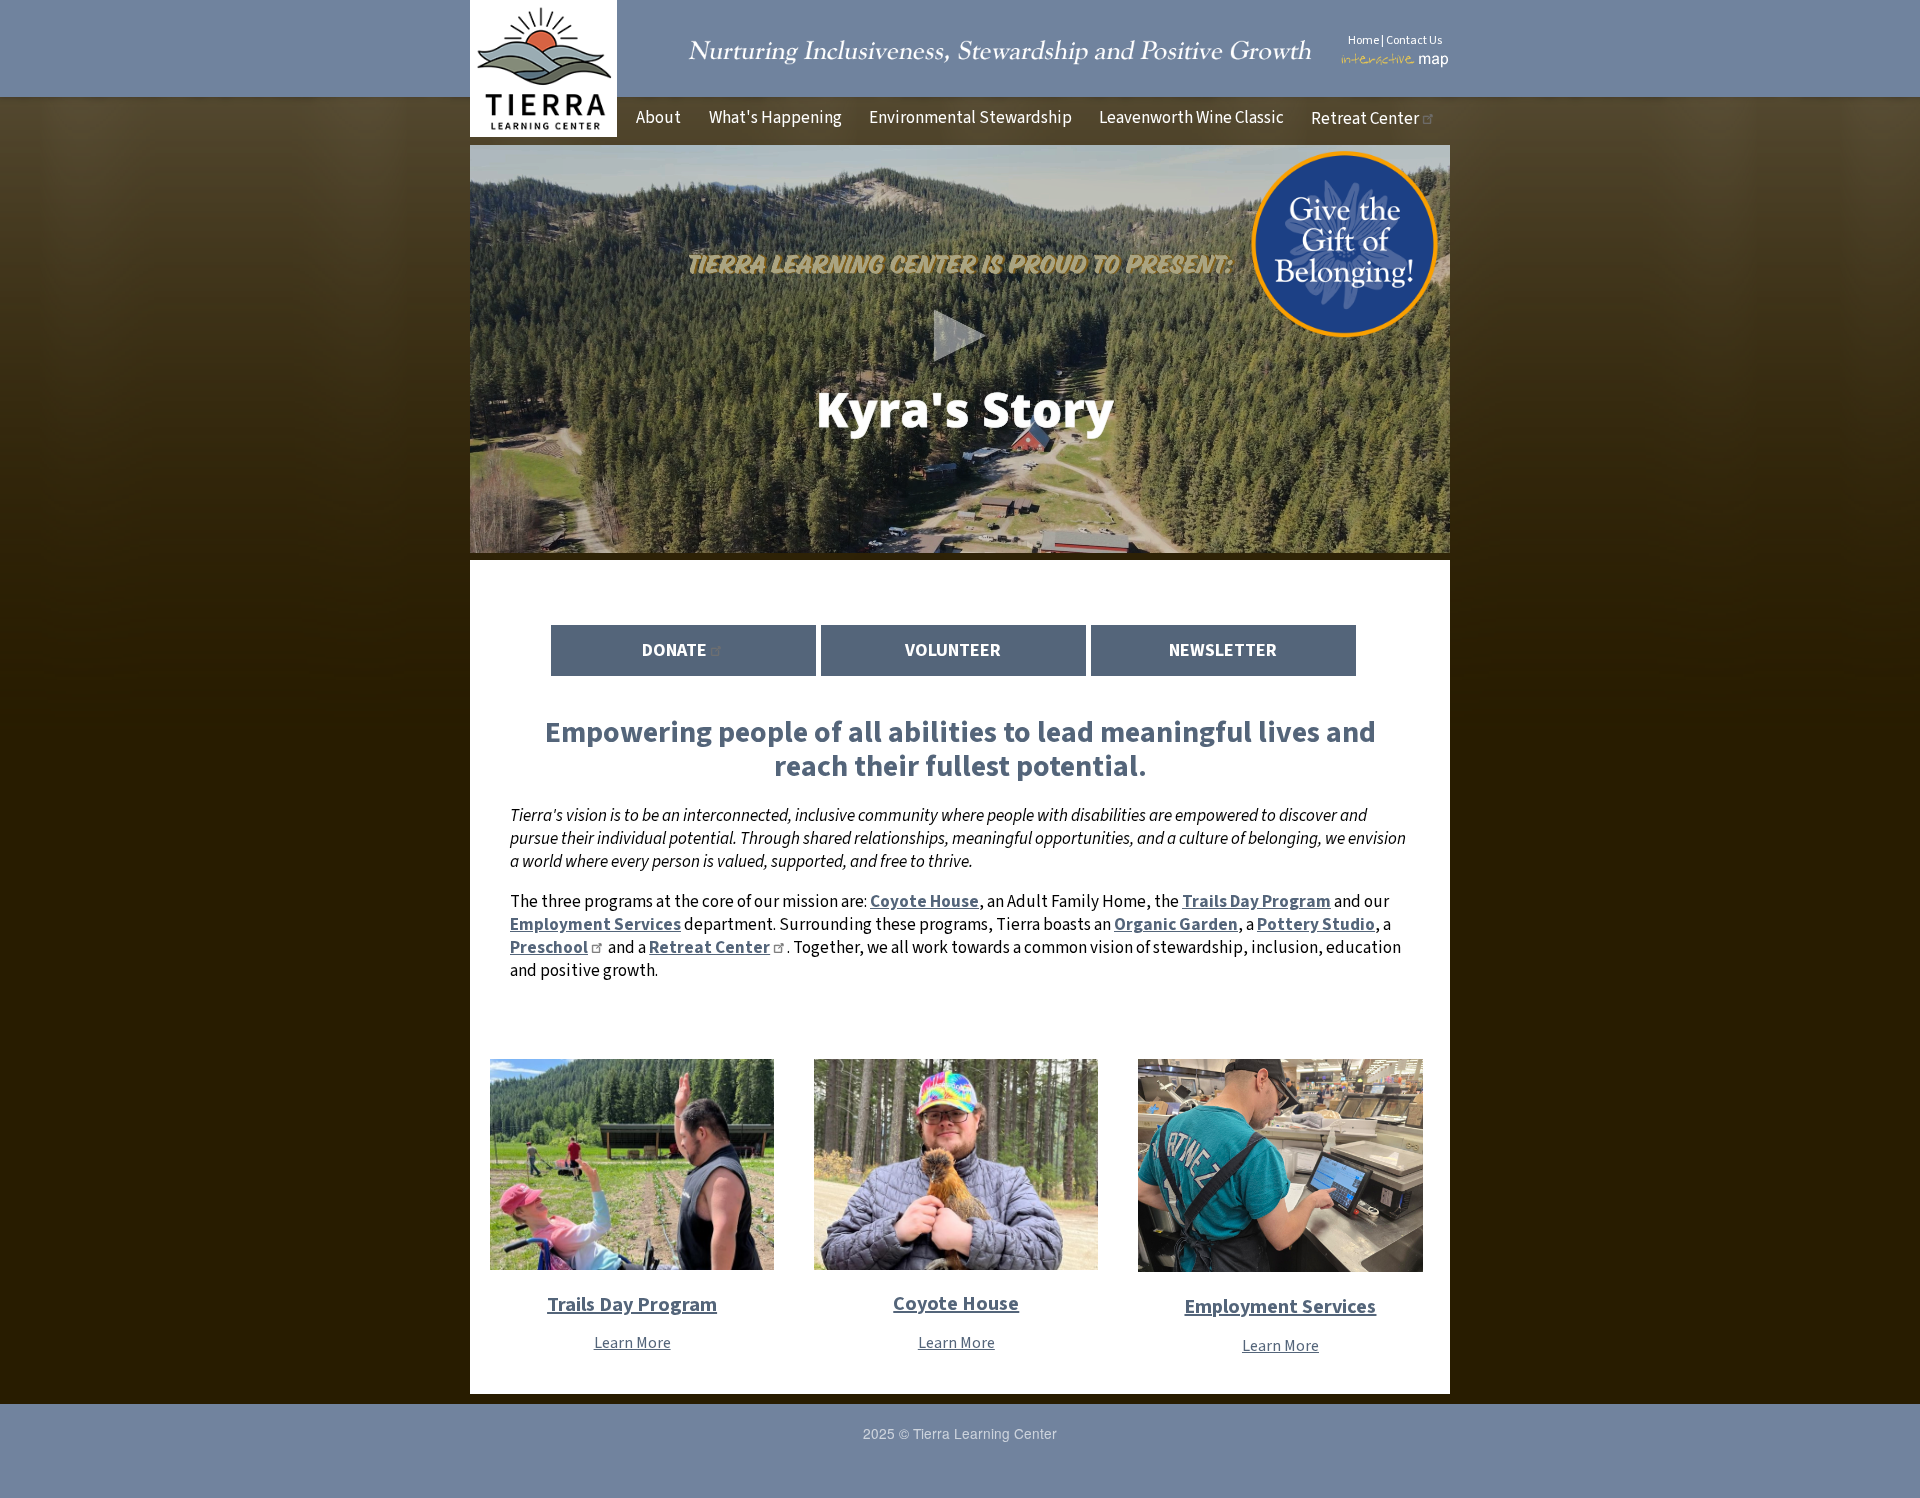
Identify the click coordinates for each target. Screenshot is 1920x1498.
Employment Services (1280, 1307)
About (658, 118)
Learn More (632, 1343)
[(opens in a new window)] (1344, 325)
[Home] (543, 132)
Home (1363, 40)
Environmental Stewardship (970, 118)
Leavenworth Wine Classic (1191, 118)
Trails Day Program (632, 1305)
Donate (674, 650)
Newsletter (1223, 650)
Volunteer (953, 650)
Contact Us (1414, 40)
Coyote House (956, 1304)
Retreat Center (1365, 119)
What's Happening (775, 118)
